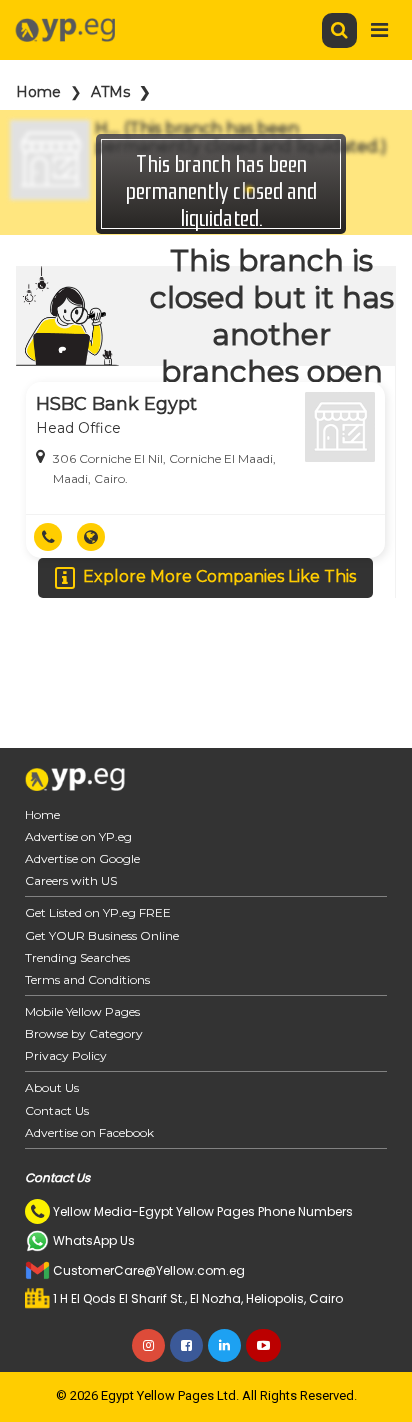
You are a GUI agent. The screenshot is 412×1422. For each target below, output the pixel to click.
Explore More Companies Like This (219, 576)
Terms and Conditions (87, 979)
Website (98, 537)
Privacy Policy (66, 1055)
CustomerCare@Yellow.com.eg (149, 1270)
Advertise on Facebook (89, 1132)
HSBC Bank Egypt (116, 404)
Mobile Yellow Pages (82, 1011)
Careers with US (71, 880)
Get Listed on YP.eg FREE (98, 912)
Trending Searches (77, 957)
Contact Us (57, 1110)
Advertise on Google (82, 858)
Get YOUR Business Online (102, 935)
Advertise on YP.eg (78, 836)
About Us (52, 1087)
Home (38, 92)
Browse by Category (84, 1033)
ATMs (110, 92)
